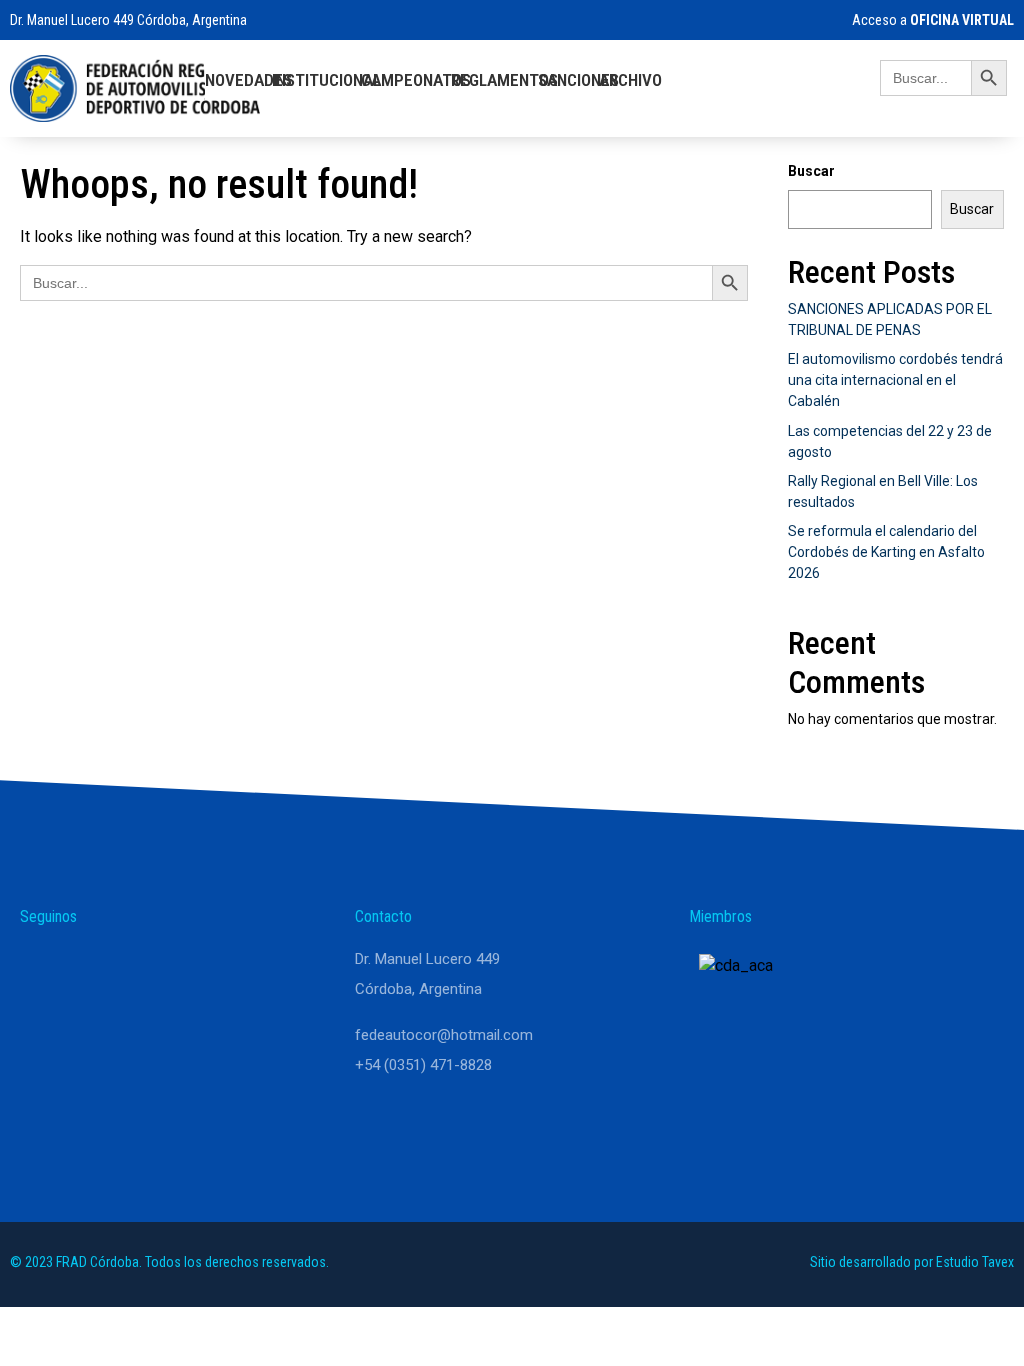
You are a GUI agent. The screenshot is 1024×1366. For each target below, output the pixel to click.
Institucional (326, 80)
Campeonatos (416, 80)
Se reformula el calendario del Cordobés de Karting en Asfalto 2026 (886, 552)
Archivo (630, 80)
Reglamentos (504, 80)
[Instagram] (92, 968)
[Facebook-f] (140, 968)
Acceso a (933, 20)
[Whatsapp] (44, 968)
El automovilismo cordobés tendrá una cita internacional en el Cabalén (895, 380)
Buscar (811, 171)
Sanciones (578, 80)
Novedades (248, 80)
